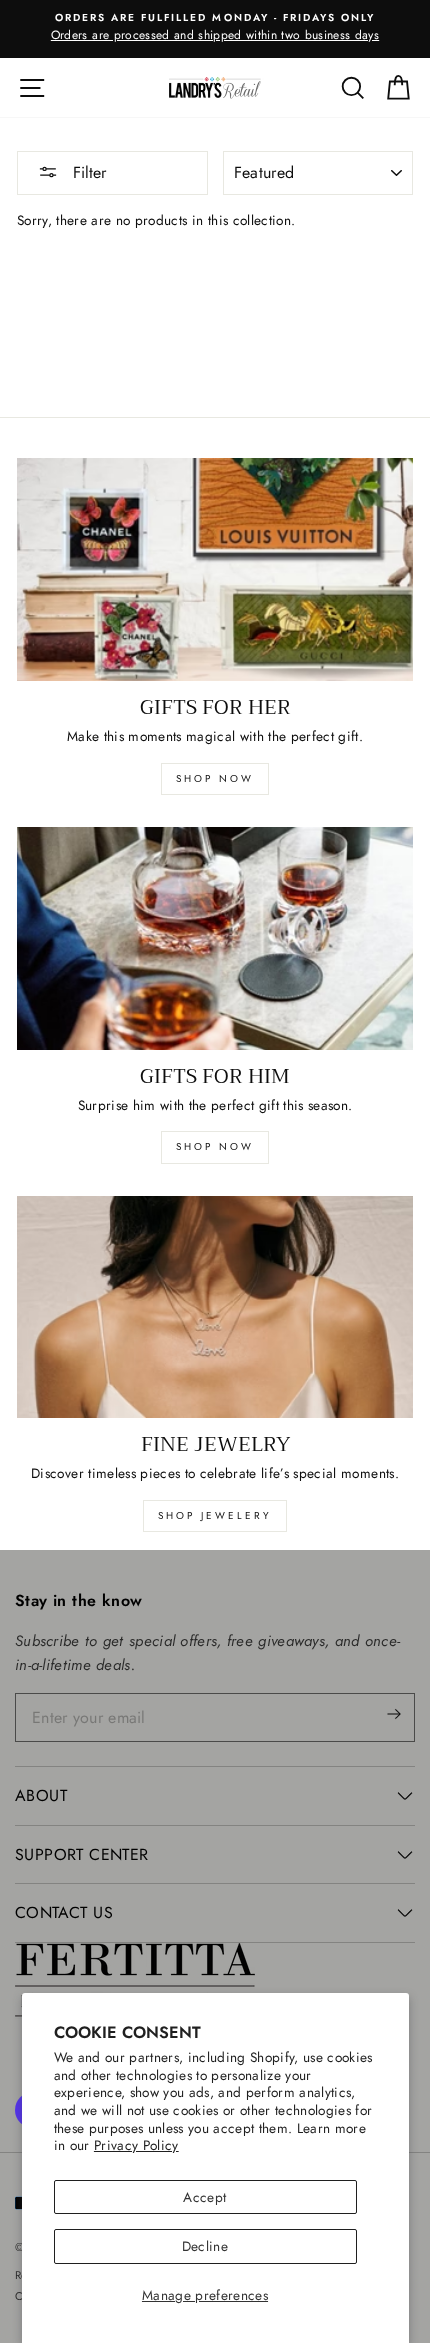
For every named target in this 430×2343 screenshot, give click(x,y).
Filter (87, 172)
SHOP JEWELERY (215, 1515)
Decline (205, 2246)
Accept (204, 2197)
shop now (215, 778)
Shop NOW (215, 1146)
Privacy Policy (136, 2145)
